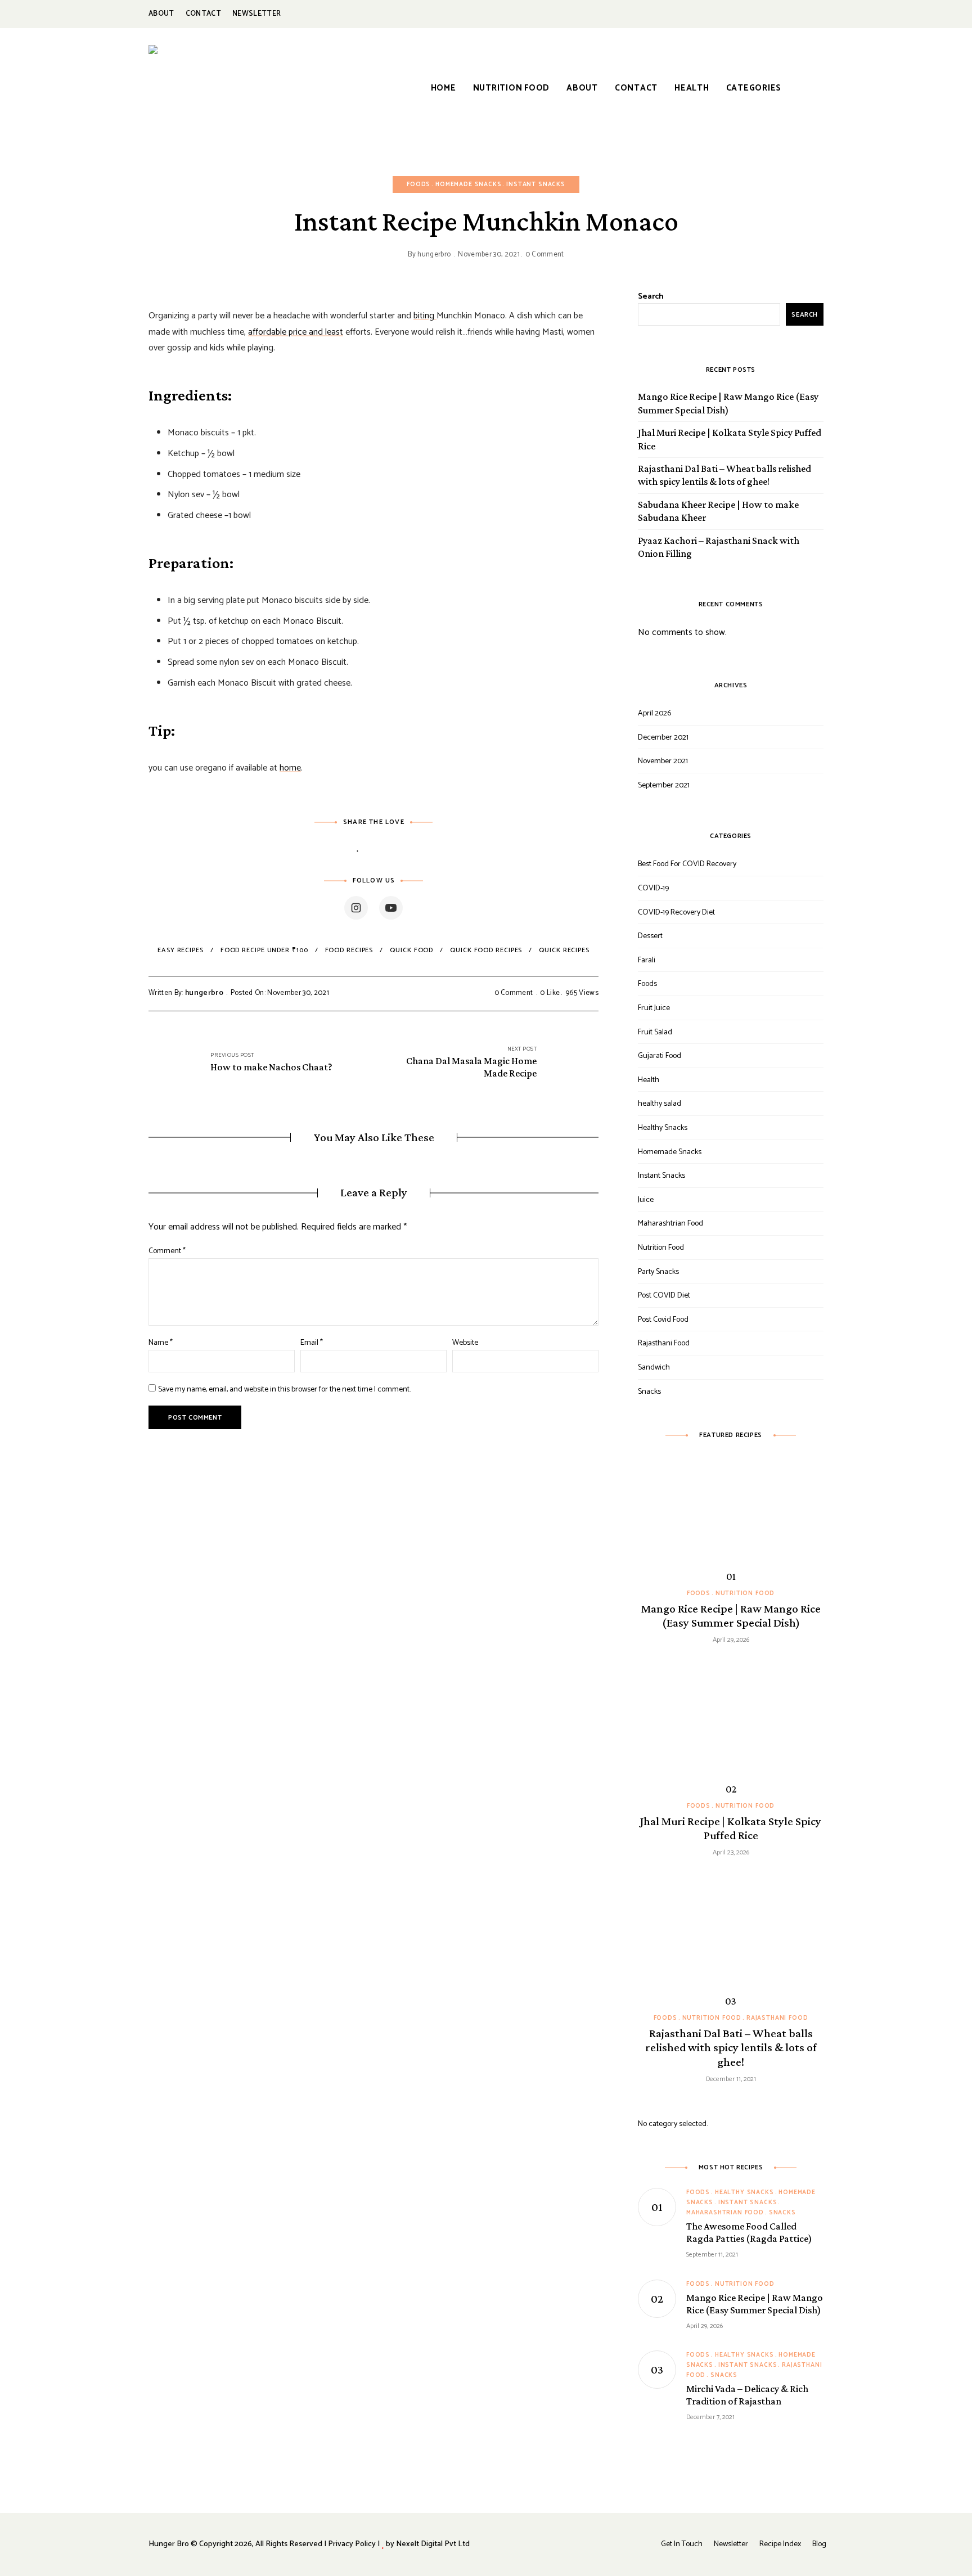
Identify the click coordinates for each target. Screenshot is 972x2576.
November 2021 (663, 761)
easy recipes (181, 950)
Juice (646, 1200)
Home (444, 88)
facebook (742, 14)
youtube (818, 14)
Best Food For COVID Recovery (687, 864)
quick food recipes (486, 950)
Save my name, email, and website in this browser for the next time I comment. (284, 1390)
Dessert (650, 936)
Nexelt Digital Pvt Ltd (433, 2544)
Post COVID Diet (664, 1296)
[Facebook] (389, 847)
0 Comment (545, 255)
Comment (167, 1251)
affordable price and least (296, 332)
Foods (418, 184)
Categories (754, 88)
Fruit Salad (655, 1032)
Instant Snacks (536, 184)
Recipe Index (780, 2544)
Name (161, 1343)
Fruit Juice (654, 1008)
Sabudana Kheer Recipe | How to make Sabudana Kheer (718, 511)
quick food (411, 950)
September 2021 (664, 785)
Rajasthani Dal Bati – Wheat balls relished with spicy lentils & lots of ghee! (724, 475)
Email (312, 1343)
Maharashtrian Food (670, 1224)
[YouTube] (391, 908)
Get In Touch (682, 2544)
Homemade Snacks (468, 184)
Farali (647, 960)
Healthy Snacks (663, 1128)
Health (692, 88)
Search (651, 297)
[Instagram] (356, 908)
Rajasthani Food (664, 1343)
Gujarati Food (660, 1056)
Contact (203, 14)
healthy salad (660, 1104)
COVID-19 (653, 888)
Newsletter (256, 14)
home (290, 768)
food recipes (349, 950)
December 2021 (663, 738)
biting (425, 316)
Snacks (649, 1392)
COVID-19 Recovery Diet (676, 913)
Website (465, 1343)
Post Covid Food (663, 1320)
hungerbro (434, 255)
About (161, 14)
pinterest (792, 14)
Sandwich (654, 1368)
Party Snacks (658, 1272)
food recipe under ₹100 (264, 950)
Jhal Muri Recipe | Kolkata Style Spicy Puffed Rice (730, 439)
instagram (767, 14)
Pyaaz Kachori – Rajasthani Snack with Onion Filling (719, 547)
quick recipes (564, 950)
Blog (819, 2544)
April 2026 (654, 713)
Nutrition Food (512, 88)
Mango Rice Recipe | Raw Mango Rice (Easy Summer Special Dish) (728, 403)
